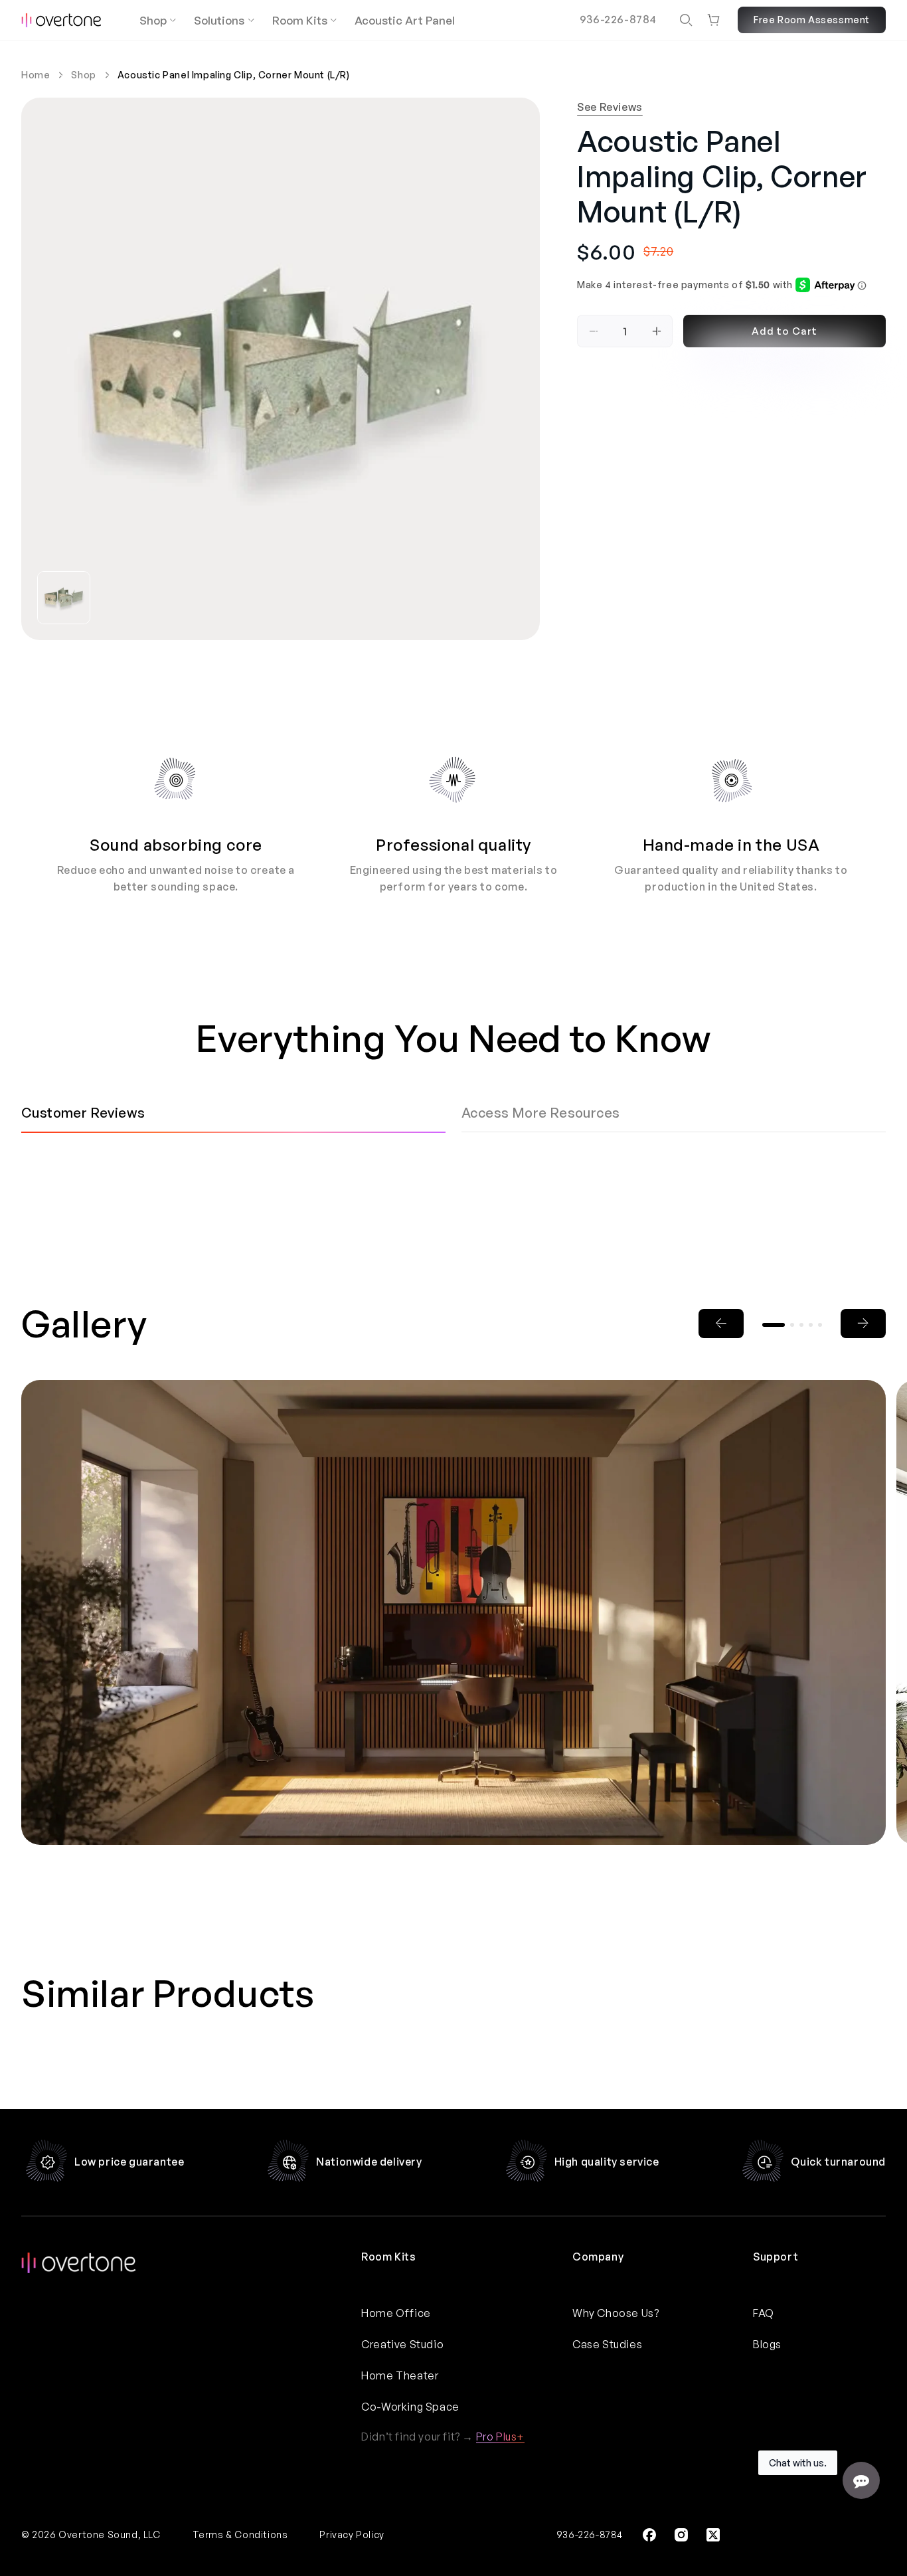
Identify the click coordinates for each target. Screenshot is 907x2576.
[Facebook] (649, 2535)
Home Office (396, 2313)
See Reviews (610, 107)
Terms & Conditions (240, 2534)
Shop (83, 75)
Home (36, 75)
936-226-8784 (618, 19)
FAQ (764, 2313)
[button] (686, 20)
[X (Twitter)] (713, 2535)
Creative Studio (402, 2344)
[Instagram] (681, 2535)
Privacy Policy (352, 2534)
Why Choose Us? (616, 2313)
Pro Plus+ (500, 2437)
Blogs (767, 2344)
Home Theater (400, 2375)
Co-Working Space (410, 2407)
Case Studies (607, 2344)
